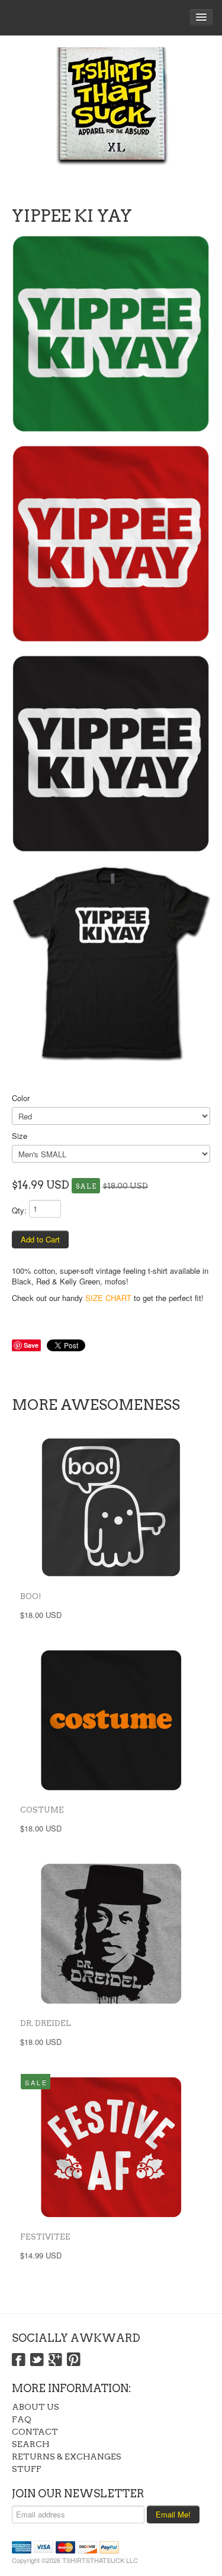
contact (35, 2432)
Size (20, 1136)
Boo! (31, 1596)
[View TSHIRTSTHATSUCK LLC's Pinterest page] (74, 2360)
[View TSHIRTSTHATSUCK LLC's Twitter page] (37, 2360)
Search (30, 2444)
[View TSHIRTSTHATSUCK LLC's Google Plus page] (55, 2360)
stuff (27, 2469)
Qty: (19, 1210)
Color (21, 1098)
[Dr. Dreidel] (111, 1934)
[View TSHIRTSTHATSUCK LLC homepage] (111, 118)
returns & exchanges (67, 2457)
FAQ (22, 2419)
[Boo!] (111, 1507)
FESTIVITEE (45, 2237)
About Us (36, 2407)
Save (31, 1345)
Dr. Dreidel (46, 2023)
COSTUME (42, 1810)
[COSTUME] (111, 1720)
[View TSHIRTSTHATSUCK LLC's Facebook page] (19, 2360)
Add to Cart (40, 1239)
